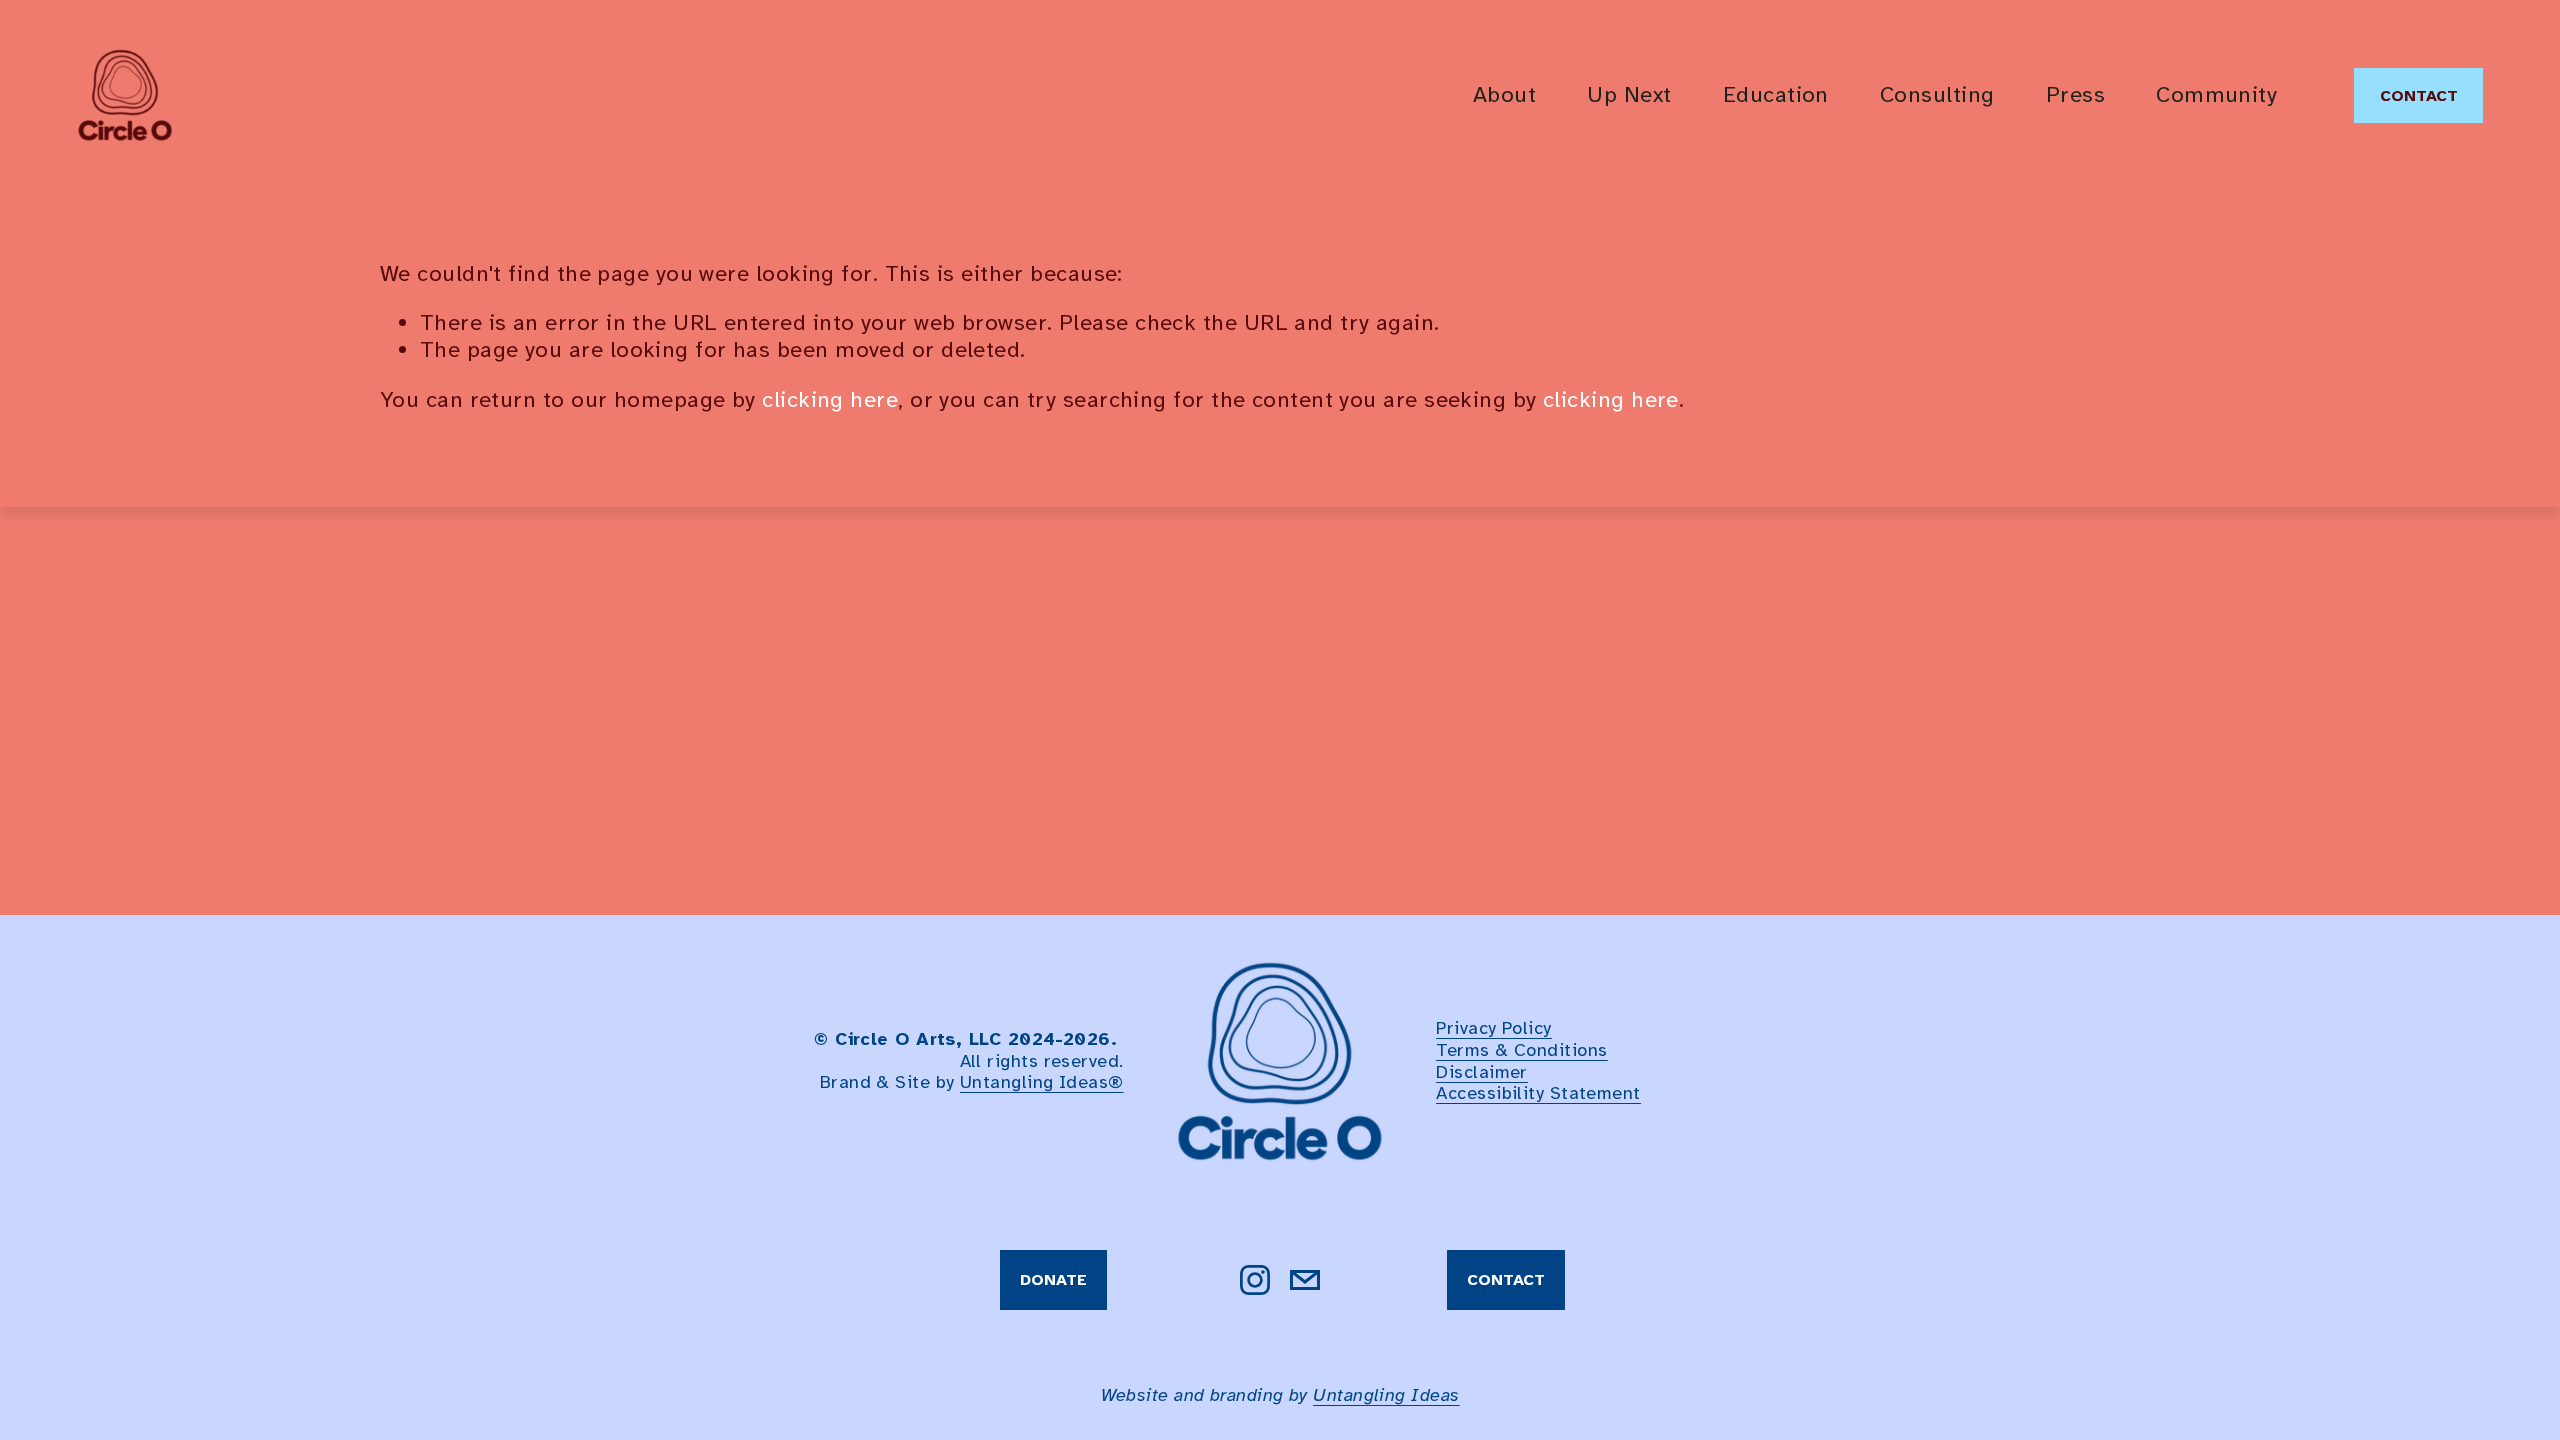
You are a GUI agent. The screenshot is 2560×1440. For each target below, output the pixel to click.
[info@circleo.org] (1305, 1280)
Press (2075, 95)
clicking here (830, 400)
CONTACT (2419, 96)
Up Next (1629, 95)
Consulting (1937, 95)
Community (2216, 95)
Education (1776, 95)
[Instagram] (1255, 1280)
